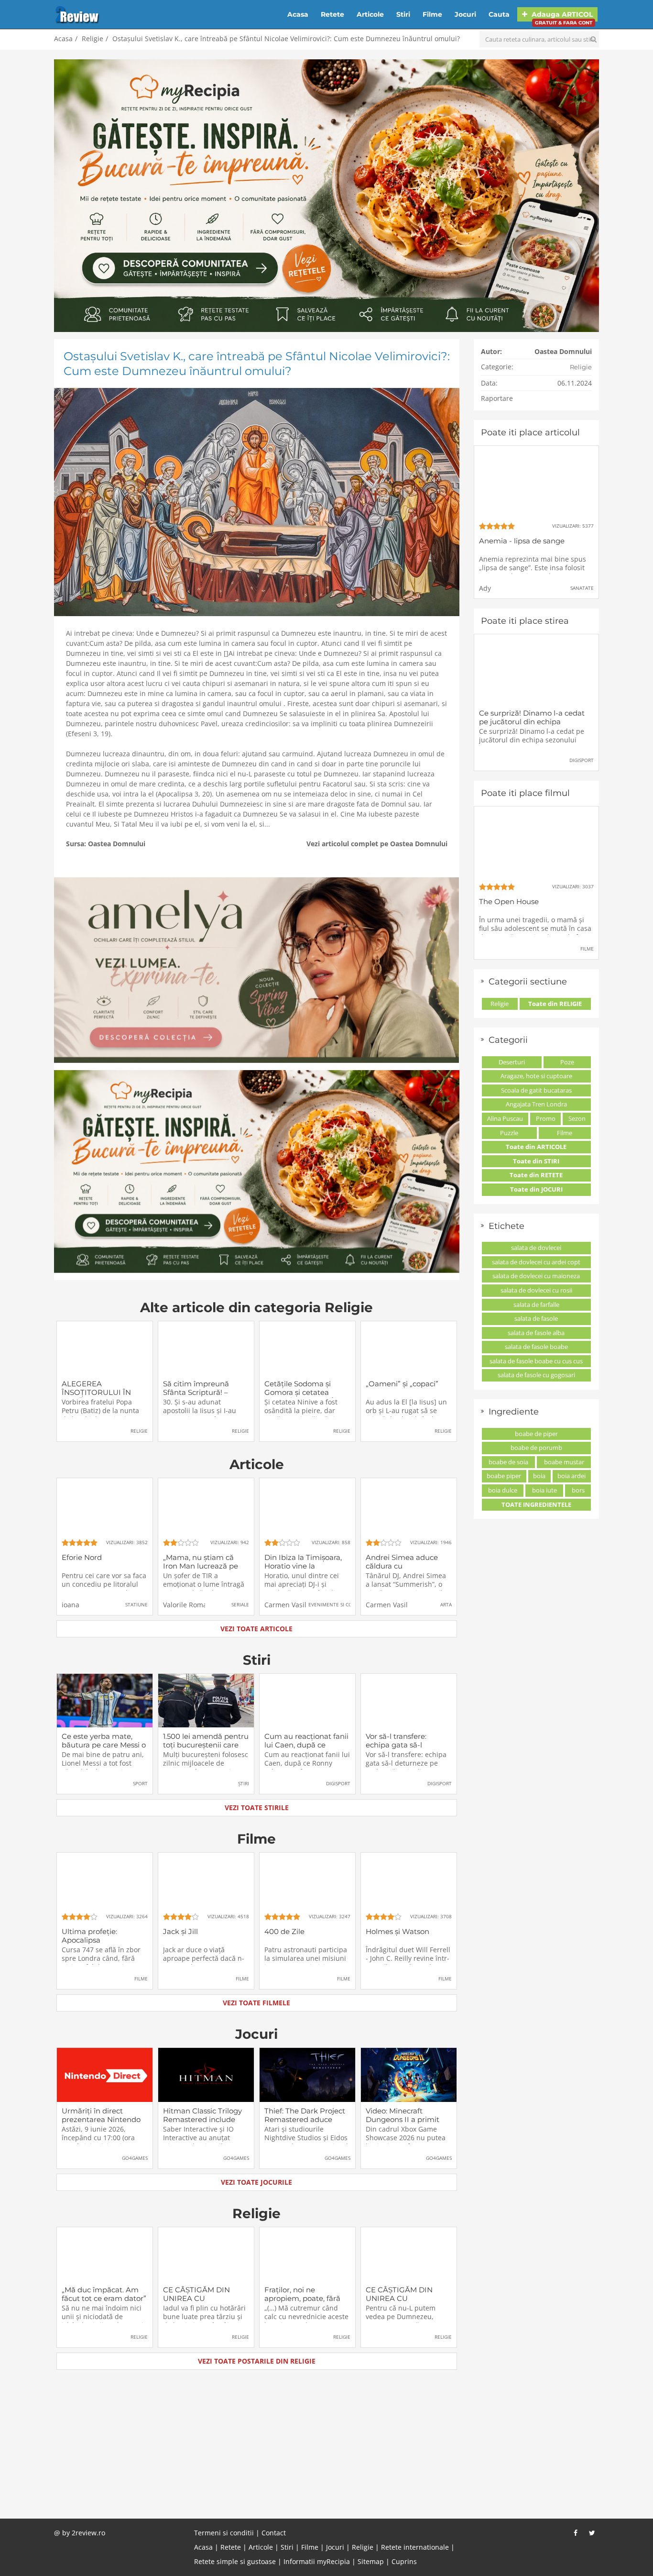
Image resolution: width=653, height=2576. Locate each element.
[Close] (414, 1161)
